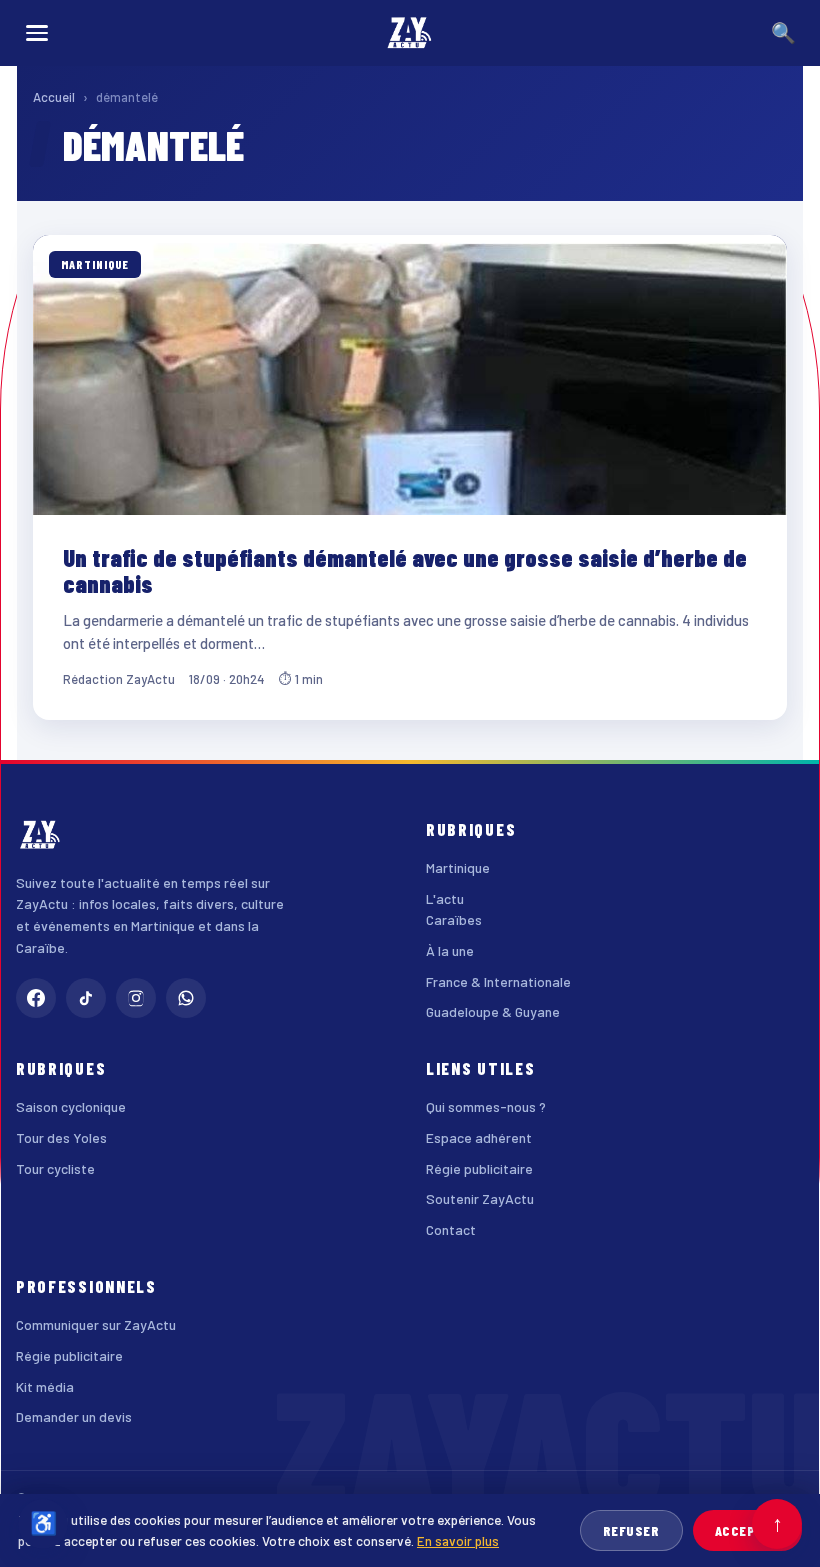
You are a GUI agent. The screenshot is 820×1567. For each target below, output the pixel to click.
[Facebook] (36, 998)
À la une (450, 950)
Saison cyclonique (71, 1106)
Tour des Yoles (61, 1137)
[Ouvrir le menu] (37, 33)
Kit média (45, 1386)
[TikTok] (86, 998)
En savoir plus (458, 1540)
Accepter (747, 1530)
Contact (451, 1229)
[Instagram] (136, 998)
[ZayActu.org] (410, 33)
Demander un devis (74, 1416)
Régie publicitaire (479, 1168)
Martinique (458, 867)
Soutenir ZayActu (480, 1198)
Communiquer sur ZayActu (96, 1324)
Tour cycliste (55, 1168)
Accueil (54, 97)
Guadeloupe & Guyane (493, 1011)
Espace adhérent (479, 1137)
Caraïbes (454, 919)
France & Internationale (498, 981)
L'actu (445, 898)
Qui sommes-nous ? (486, 1106)
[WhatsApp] (186, 998)
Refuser (631, 1530)
